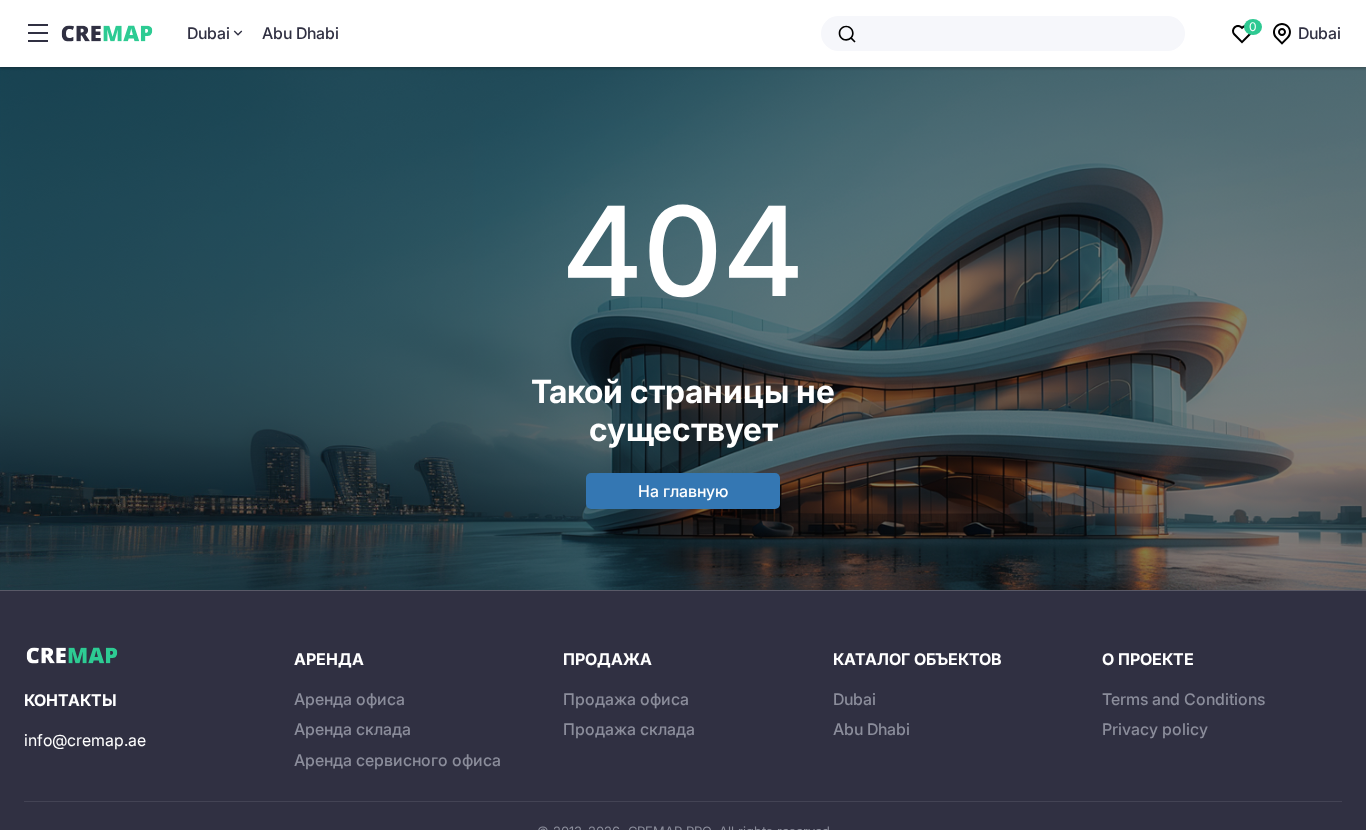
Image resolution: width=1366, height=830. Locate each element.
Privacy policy (1155, 729)
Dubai (208, 33)
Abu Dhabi (300, 33)
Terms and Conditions (1183, 699)
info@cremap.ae (85, 740)
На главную (683, 491)
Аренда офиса (349, 699)
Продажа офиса (626, 699)
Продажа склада (629, 729)
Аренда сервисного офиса (397, 760)
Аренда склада (352, 729)
